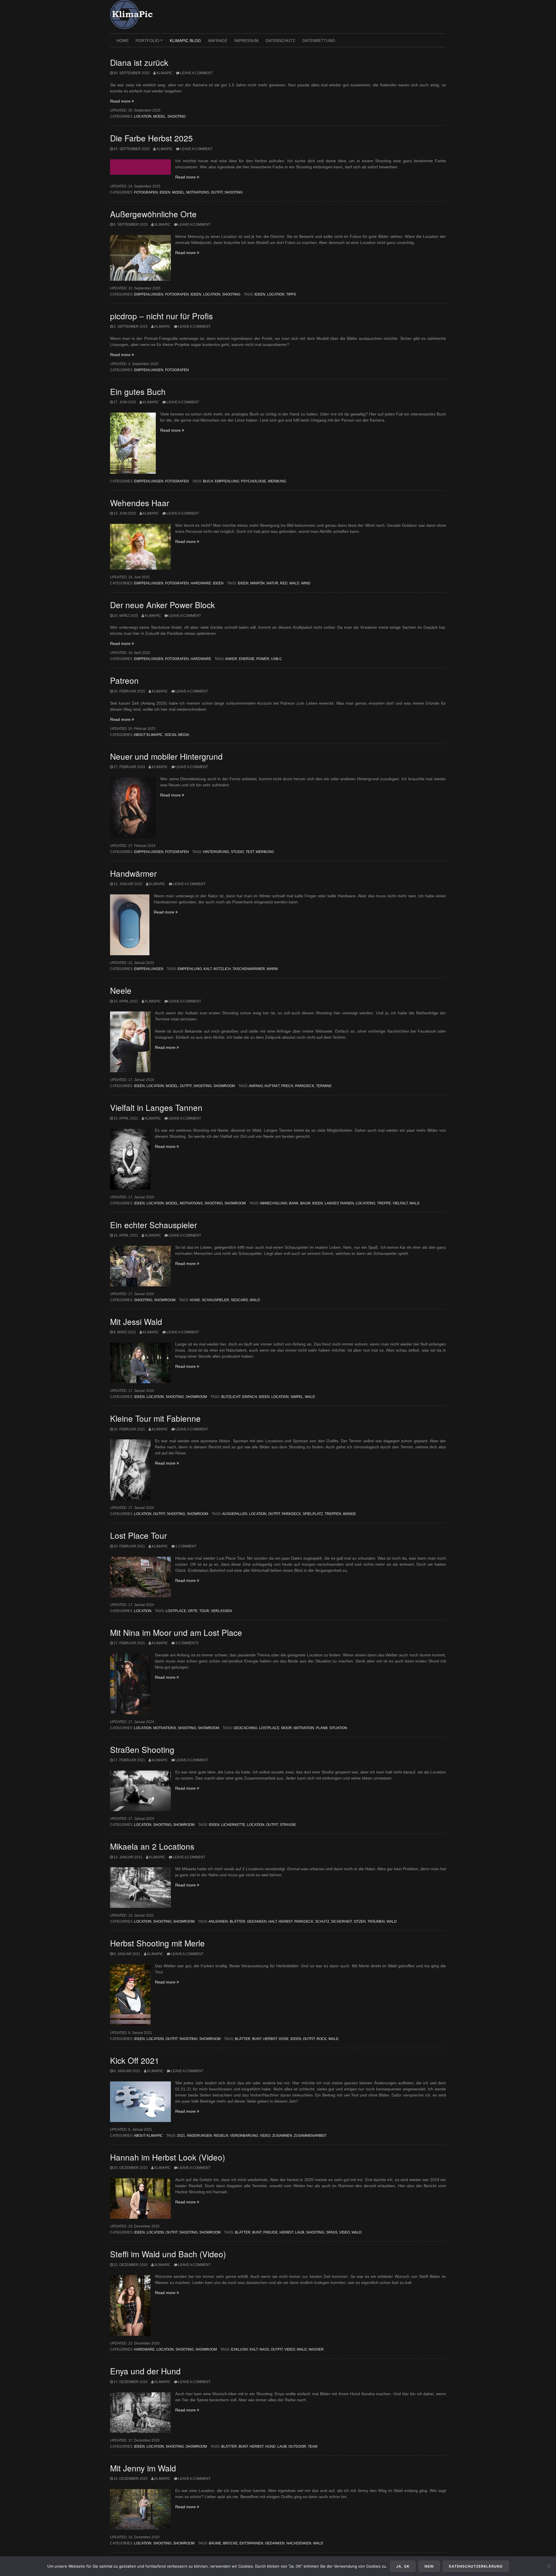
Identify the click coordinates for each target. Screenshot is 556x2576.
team (313, 2446)
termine (324, 1086)
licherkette (233, 1825)
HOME (122, 41)
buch (208, 481)
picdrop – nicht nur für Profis (161, 316)
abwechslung (274, 1203)
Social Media (177, 735)
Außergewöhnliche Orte (153, 214)
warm (272, 969)
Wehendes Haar (140, 503)
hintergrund (216, 852)
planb (322, 1728)
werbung (277, 481)
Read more (122, 101)
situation (338, 1728)
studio (237, 852)
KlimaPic (164, 73)
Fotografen (146, 192)
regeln (221, 2136)
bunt (257, 2039)
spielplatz (313, 1514)
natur (272, 583)
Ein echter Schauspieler (153, 1225)
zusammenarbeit (310, 2136)
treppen (333, 1514)
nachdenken (299, 2543)
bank (294, 1203)
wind (306, 583)
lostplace (176, 1611)
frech (287, 1086)
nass (264, 2349)
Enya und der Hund (145, 2371)
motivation (304, 1728)
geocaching (245, 1728)
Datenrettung (319, 41)
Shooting (177, 116)
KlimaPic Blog (185, 41)
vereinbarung (244, 2136)
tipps (291, 294)
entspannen (251, 2543)
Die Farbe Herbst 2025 (151, 138)
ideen (260, 294)
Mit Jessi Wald (136, 1321)
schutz (322, 1921)
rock (322, 2039)
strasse (288, 1825)
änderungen (199, 2136)
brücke (230, 2543)
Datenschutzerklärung (476, 2566)
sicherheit (341, 1921)
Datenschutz (280, 41)
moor (287, 1728)
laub (300, 2232)
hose (284, 2039)
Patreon (124, 680)
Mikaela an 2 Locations (152, 1846)
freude (270, 2232)
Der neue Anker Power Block (162, 605)
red (284, 583)
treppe (384, 1203)
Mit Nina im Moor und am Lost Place (176, 1632)
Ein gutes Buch (138, 391)
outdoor (297, 2446)
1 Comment (186, 1546)
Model (159, 116)
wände (349, 1514)
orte (193, 1611)
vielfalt (400, 1203)
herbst (286, 1921)
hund (195, 1300)
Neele (121, 990)
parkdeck (305, 1086)
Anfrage (218, 41)
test (250, 852)
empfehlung (227, 481)
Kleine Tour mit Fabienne (155, 1418)
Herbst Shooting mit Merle (157, 1943)
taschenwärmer (249, 969)
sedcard (239, 1300)
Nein (429, 2566)
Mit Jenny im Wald (143, 2468)
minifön (257, 583)
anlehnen (218, 1921)
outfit (274, 1514)
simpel (297, 1397)
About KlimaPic (148, 735)
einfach (250, 1397)
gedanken (257, 1921)
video (265, 2136)
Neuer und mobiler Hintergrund (166, 756)
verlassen (221, 1611)
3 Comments (187, 1643)
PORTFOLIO (150, 43)
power (263, 659)
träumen (376, 1921)
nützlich (222, 969)
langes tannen (339, 1203)
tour (204, 1611)
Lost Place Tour (138, 1535)
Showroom (224, 1086)
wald (294, 583)
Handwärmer (133, 873)
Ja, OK (403, 2566)
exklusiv (239, 2349)
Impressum (246, 41)
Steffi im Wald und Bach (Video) (168, 2254)
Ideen (165, 192)
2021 (181, 2136)
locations (365, 1203)
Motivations (198, 192)
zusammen (282, 2136)
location (276, 294)
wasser (316, 2349)
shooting (315, 2232)
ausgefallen (235, 1514)
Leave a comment (196, 73)
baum (305, 1203)
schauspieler (215, 1300)
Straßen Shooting (142, 1749)
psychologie (254, 481)
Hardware (201, 583)
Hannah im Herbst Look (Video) (168, 2157)
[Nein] (549, 2566)
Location (143, 116)
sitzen (360, 1921)
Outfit (217, 192)
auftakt (272, 1086)
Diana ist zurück (139, 62)
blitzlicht (231, 1397)
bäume (215, 2543)
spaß (332, 2232)
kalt (208, 969)
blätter (237, 1921)
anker (231, 659)
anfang (256, 1086)
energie (247, 659)
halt (273, 1921)
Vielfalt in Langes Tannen (156, 1107)
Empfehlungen (149, 294)
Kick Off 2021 (135, 2060)
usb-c (277, 659)
